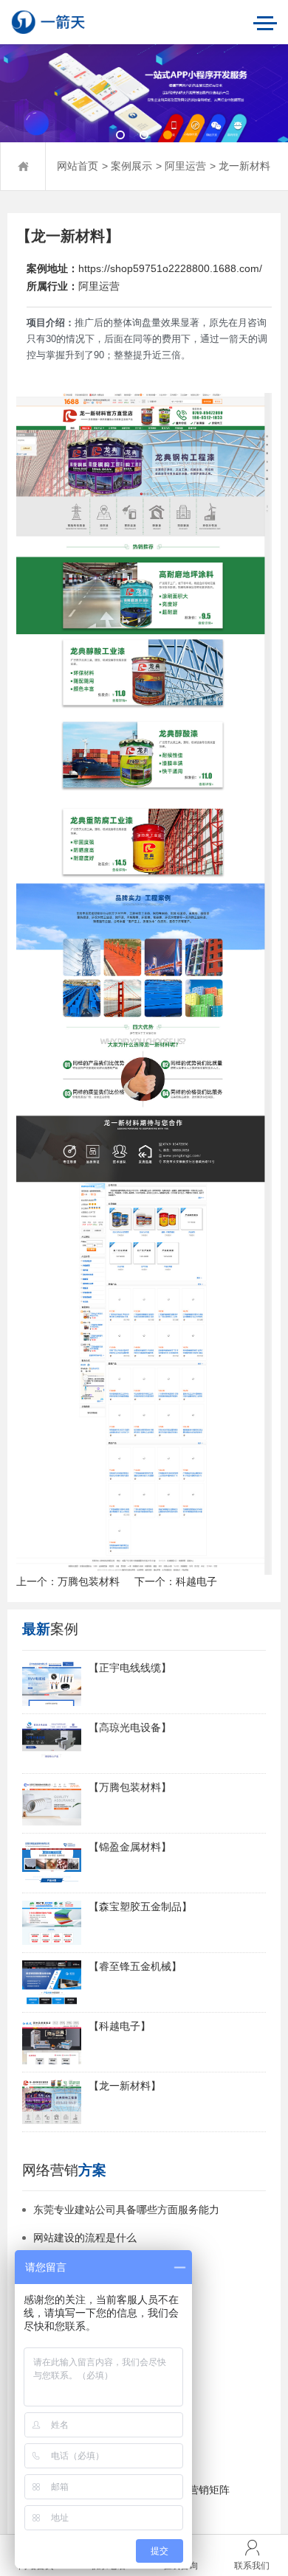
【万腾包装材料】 (130, 1787)
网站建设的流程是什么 (85, 2238)
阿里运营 (185, 166)
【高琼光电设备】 (130, 1728)
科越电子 (196, 1582)
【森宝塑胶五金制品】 (140, 1907)
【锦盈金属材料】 (130, 1847)
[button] (120, 135)
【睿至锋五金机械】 (135, 1967)
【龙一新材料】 (125, 2086)
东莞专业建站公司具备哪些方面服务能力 (126, 2210)
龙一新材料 (244, 166)
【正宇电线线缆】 (130, 1668)
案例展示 (131, 166)
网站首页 (78, 166)
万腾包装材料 (89, 1582)
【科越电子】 (120, 2026)
